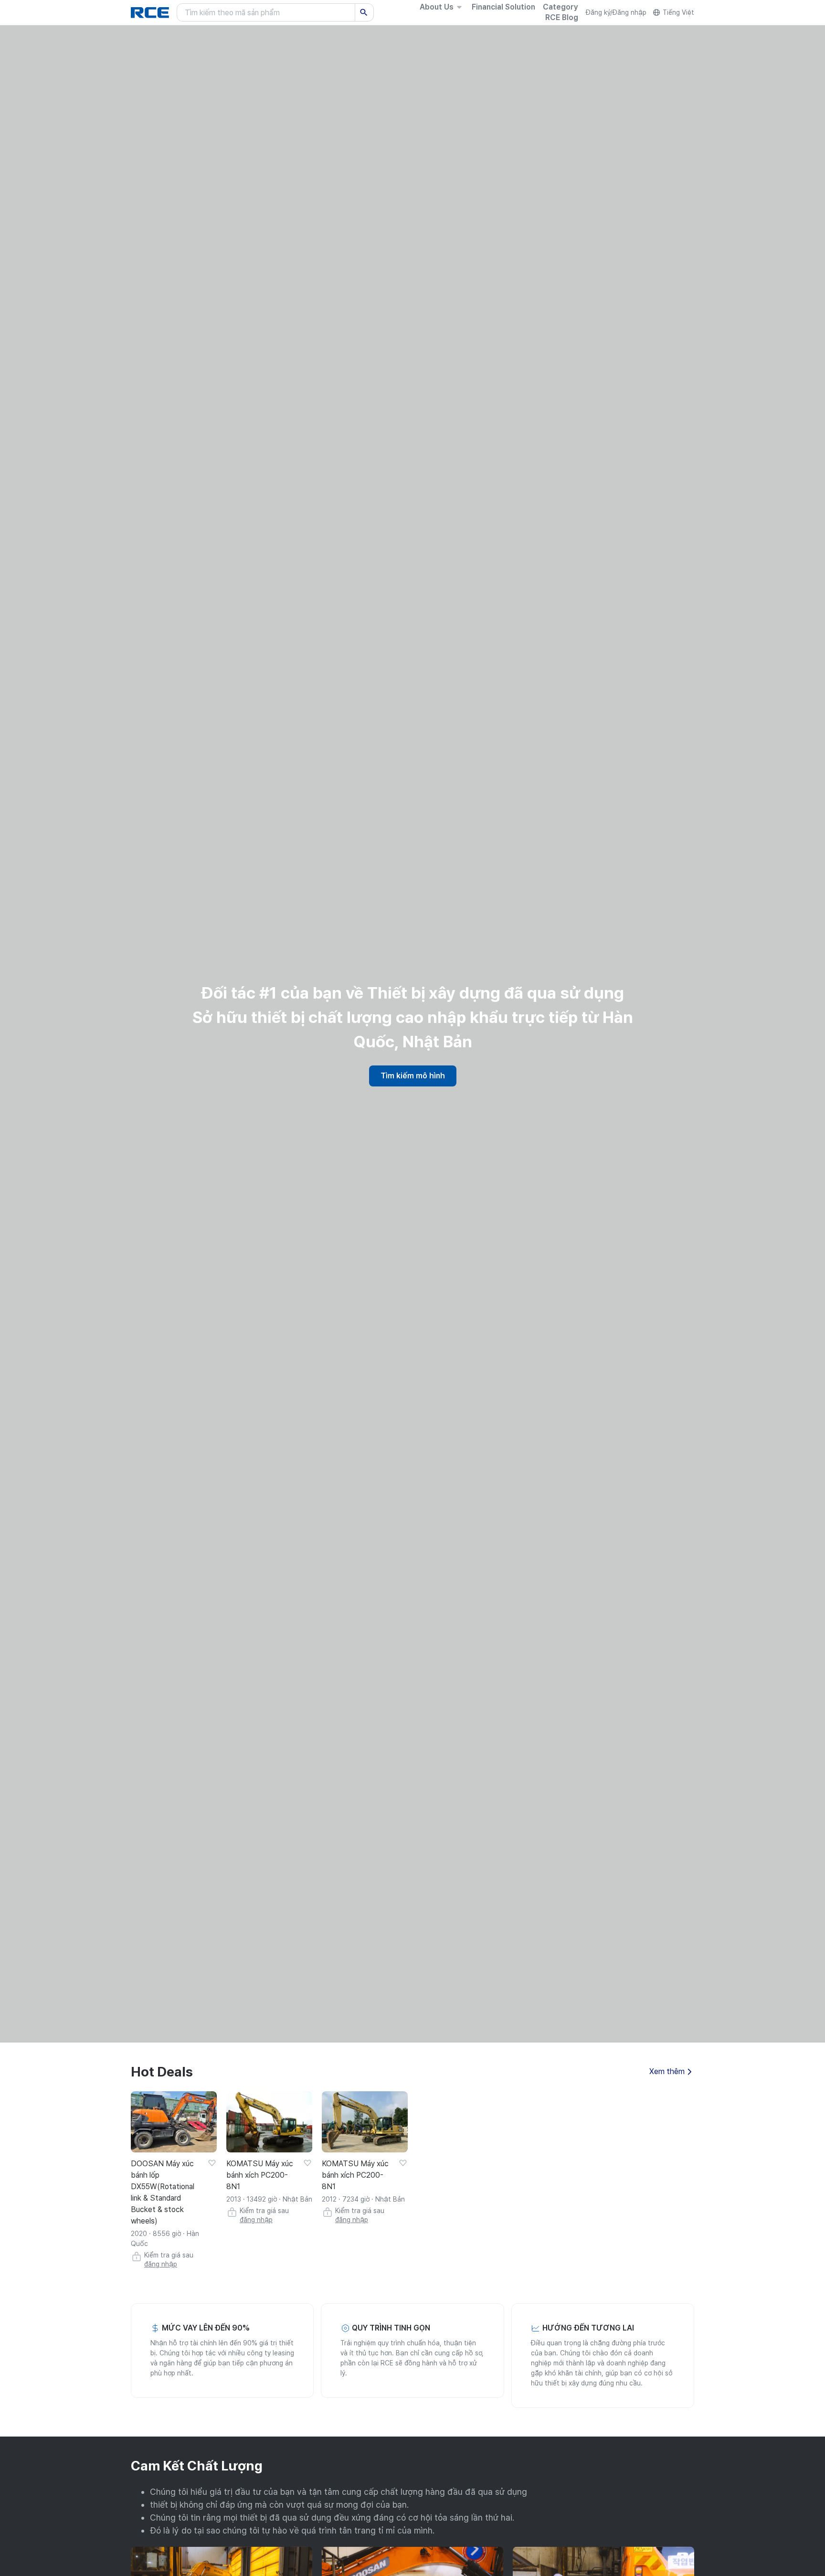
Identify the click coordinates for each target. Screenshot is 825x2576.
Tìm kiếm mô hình (413, 1076)
